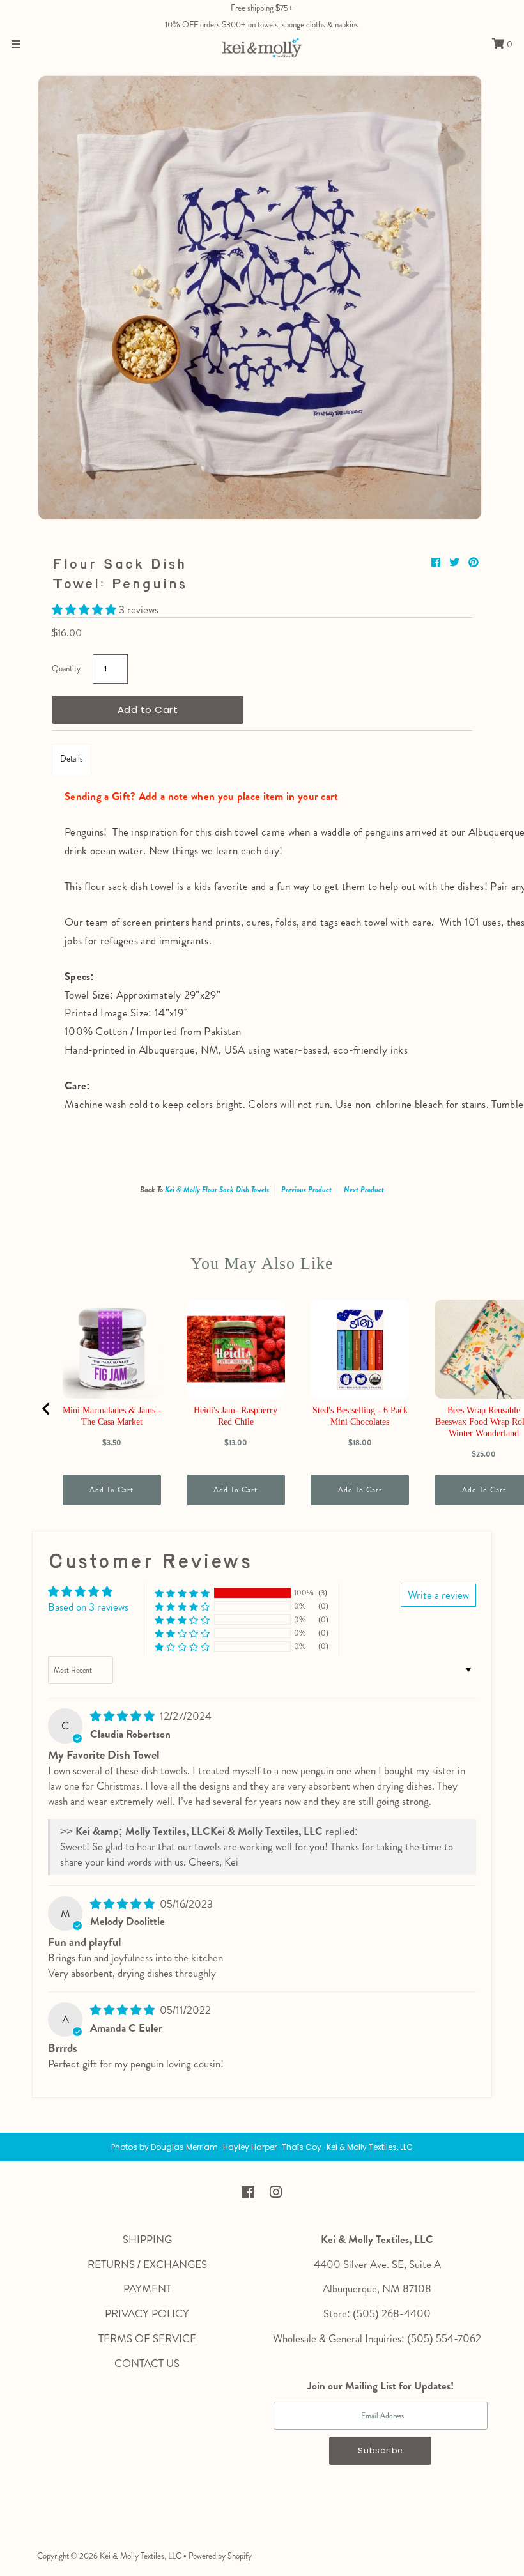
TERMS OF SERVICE (147, 2338)
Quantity (66, 669)
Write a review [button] (438, 1595)
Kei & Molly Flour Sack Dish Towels (217, 1190)
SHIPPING (147, 2239)
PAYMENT (147, 2288)
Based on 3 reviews (88, 1607)
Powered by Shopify (220, 2556)
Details (72, 759)
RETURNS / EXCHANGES (147, 2264)
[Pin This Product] (474, 563)
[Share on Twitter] (456, 563)
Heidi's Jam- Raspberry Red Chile (235, 1416)
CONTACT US (147, 2363)
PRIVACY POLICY (147, 2313)
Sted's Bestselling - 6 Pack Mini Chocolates (360, 1416)
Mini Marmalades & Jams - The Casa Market (112, 1416)
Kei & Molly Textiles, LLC (141, 2556)
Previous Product (306, 1190)
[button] (85, 609)
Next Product (364, 1190)
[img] (124, 1716)
